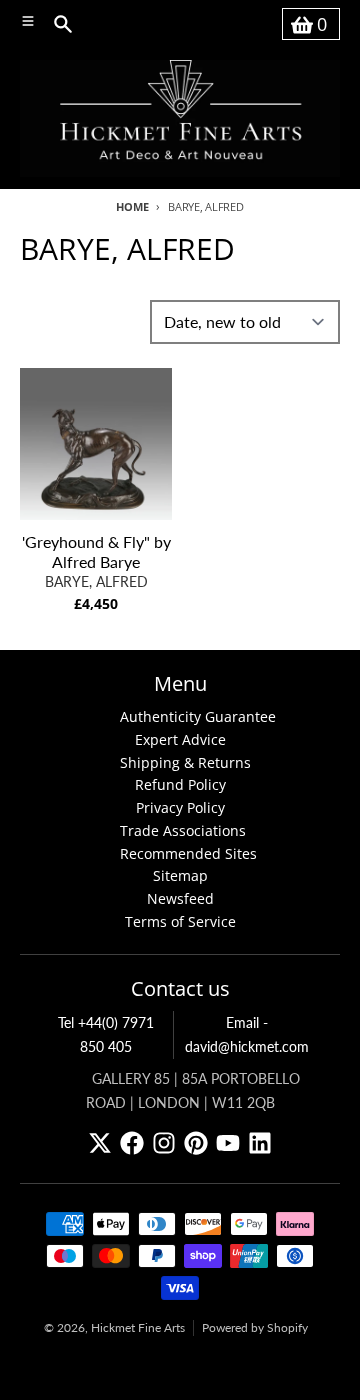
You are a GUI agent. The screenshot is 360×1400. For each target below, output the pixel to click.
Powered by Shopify (255, 1327)
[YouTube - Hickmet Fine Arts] (228, 1143)
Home (132, 206)
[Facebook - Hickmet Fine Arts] (132, 1143)
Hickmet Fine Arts (138, 1327)
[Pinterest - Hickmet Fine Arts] (196, 1143)
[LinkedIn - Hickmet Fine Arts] (260, 1143)
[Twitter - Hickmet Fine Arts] (100, 1143)
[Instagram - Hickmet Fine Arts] (164, 1143)
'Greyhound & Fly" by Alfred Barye (96, 551)
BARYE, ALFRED (96, 581)
